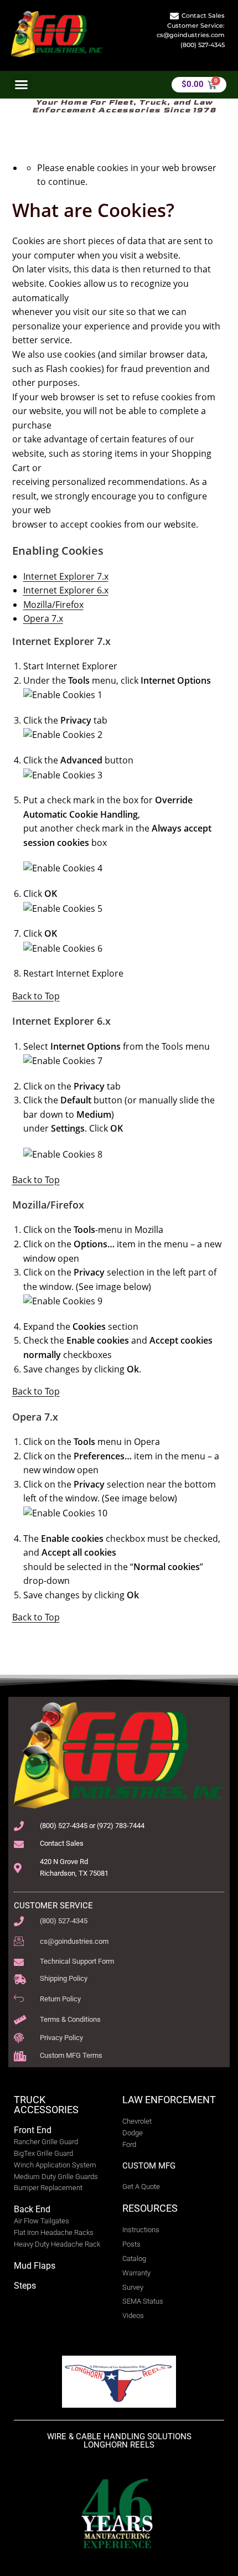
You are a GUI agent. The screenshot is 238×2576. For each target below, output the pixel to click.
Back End (32, 2209)
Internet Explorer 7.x (66, 576)
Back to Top (36, 996)
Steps (25, 2286)
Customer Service (53, 1906)
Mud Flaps (35, 2266)
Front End (33, 2130)
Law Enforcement (169, 2100)
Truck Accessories (46, 2105)
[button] (22, 85)
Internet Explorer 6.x (66, 590)
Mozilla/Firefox (53, 605)
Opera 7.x (43, 618)
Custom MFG (149, 2166)
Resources (150, 2208)
